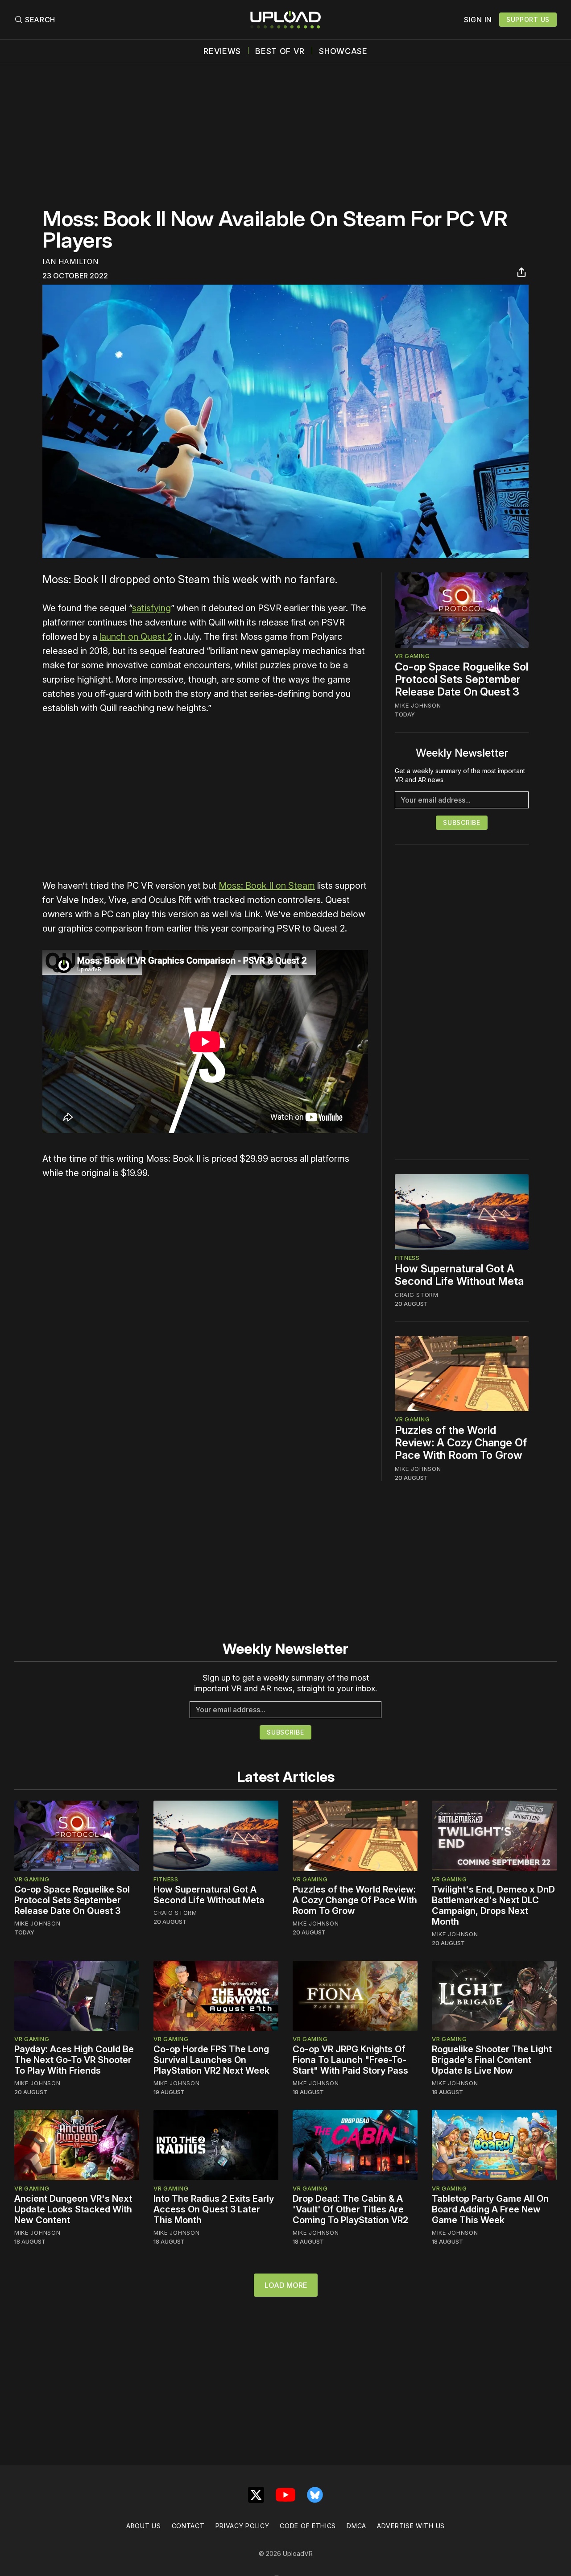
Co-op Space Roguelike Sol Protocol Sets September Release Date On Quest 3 (461, 679)
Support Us (528, 19)
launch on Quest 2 (136, 637)
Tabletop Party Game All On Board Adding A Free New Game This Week (490, 2209)
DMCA (356, 2526)
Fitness (407, 1258)
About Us (144, 2526)
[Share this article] (521, 272)
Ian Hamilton (70, 261)
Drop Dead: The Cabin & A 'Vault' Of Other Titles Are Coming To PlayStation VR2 (350, 2209)
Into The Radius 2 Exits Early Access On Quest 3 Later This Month (214, 2209)
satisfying (151, 608)
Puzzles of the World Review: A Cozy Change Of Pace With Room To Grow (461, 1443)
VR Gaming (412, 656)
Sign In (478, 20)
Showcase (343, 51)
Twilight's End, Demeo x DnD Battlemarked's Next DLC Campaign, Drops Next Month (493, 1905)
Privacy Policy (242, 2526)
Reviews (222, 51)
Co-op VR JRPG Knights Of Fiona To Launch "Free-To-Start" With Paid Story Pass (350, 2060)
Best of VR (280, 51)
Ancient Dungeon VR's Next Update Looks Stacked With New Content (73, 2209)
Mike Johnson (418, 705)
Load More (286, 2285)
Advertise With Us (411, 2526)
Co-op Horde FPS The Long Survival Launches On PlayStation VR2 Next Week (211, 2060)
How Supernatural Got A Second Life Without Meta (459, 1275)
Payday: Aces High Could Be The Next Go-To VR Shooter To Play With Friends (74, 2060)
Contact (188, 2526)
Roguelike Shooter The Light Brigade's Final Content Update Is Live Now (492, 2060)
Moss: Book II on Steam (267, 886)
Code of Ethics (308, 2526)
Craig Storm (417, 1295)
